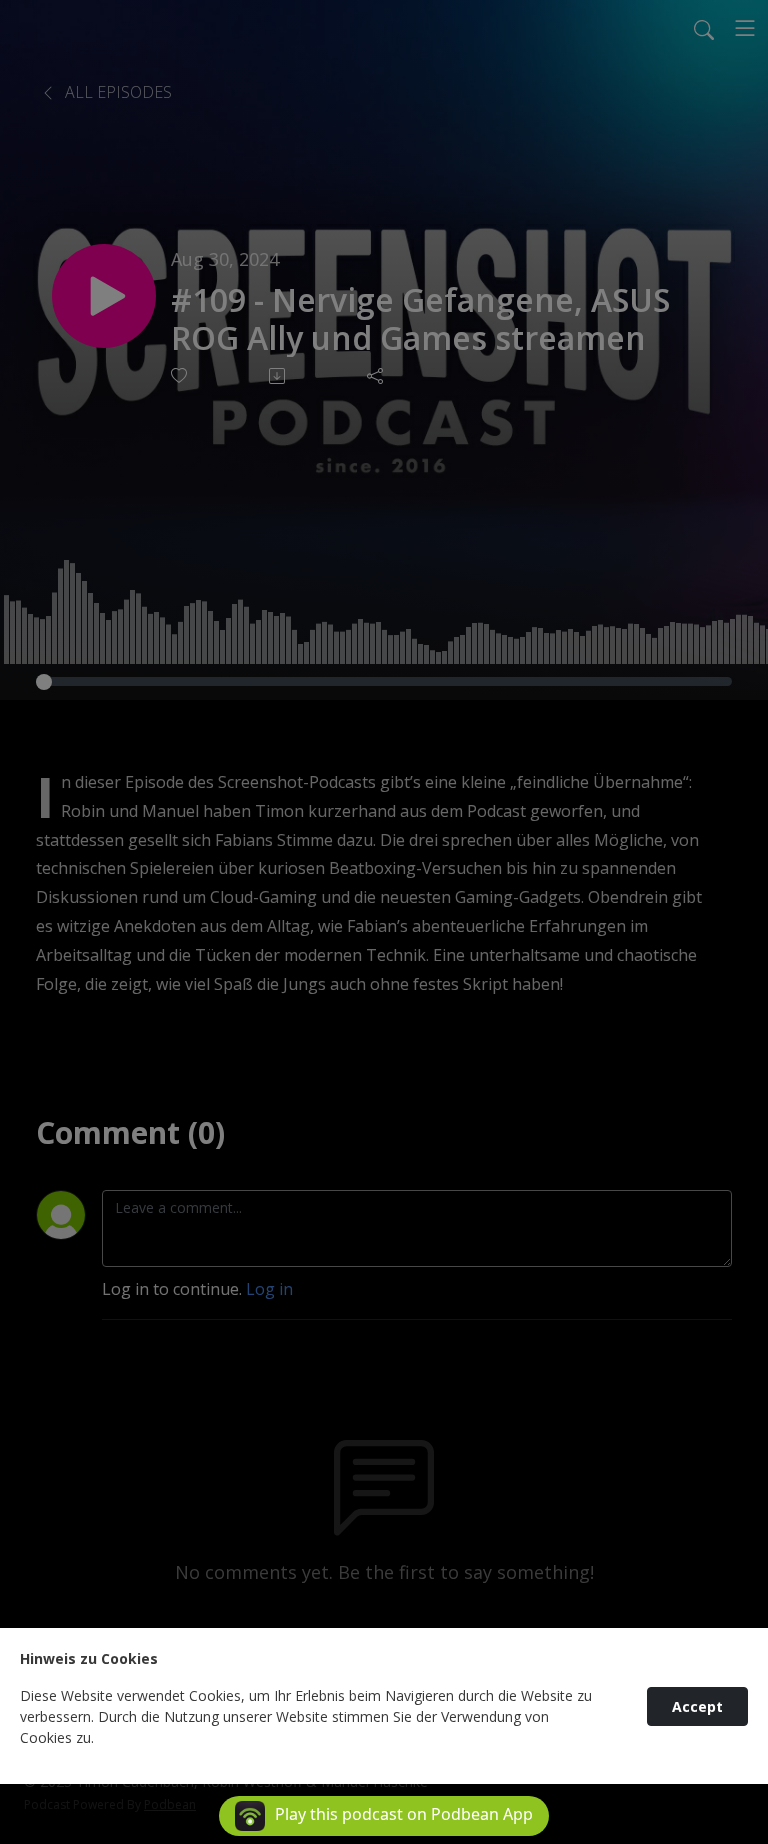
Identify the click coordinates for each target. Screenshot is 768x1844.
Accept (697, 1706)
